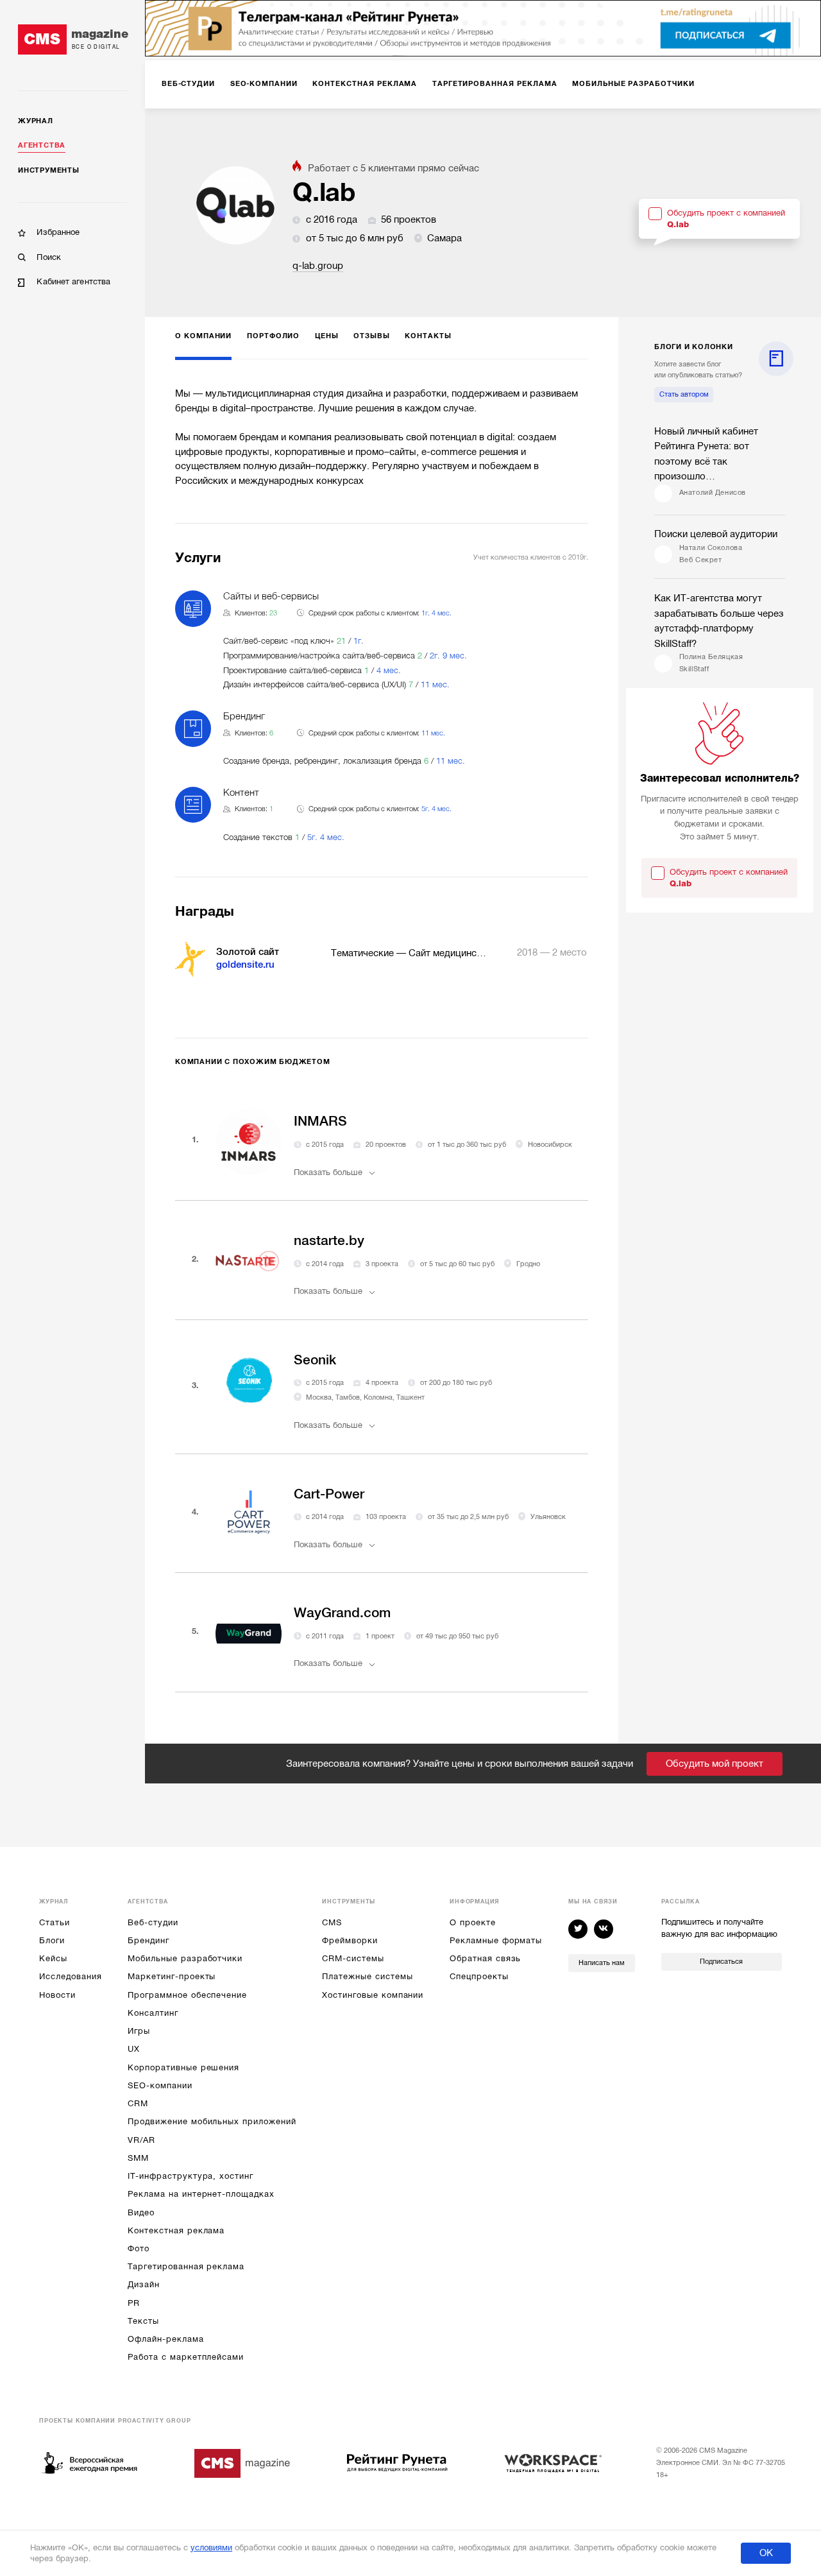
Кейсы (53, 1958)
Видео (141, 2212)
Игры (139, 2031)
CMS (332, 1922)
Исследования (70, 1976)
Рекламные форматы (496, 1940)
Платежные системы (367, 1976)
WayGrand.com (342, 1613)
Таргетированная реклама (186, 2266)
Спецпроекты (479, 1976)
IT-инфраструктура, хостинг (190, 2176)
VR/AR (141, 2140)
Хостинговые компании (373, 1995)
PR (134, 2303)
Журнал (36, 121)
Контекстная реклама (176, 2230)
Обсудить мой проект (715, 1764)
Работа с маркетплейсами (186, 2357)
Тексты (143, 2321)
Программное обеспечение (187, 1995)
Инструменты (48, 170)
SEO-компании (160, 2085)
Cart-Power (329, 1494)
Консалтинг (153, 2013)
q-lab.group (318, 266)
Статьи (55, 1922)
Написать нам (602, 1963)
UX (134, 2049)
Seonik (315, 1360)
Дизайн (144, 2284)
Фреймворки (350, 1940)
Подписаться (721, 1962)
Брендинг (148, 1940)
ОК (766, 2553)
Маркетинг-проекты (172, 1976)
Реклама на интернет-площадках (201, 2194)
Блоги (52, 1940)
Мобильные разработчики (185, 1958)
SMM (138, 2158)
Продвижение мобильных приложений (212, 2121)
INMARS (320, 1121)
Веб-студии (153, 1922)
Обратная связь (485, 1958)
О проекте (472, 1922)
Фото (139, 2248)
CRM (138, 2103)
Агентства (42, 145)
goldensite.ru (245, 965)
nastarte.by (329, 1241)
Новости (57, 1995)
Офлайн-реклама (165, 2339)
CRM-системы (353, 1958)
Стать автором (684, 394)
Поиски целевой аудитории (716, 534)
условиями (211, 2547)
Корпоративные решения (183, 2067)
